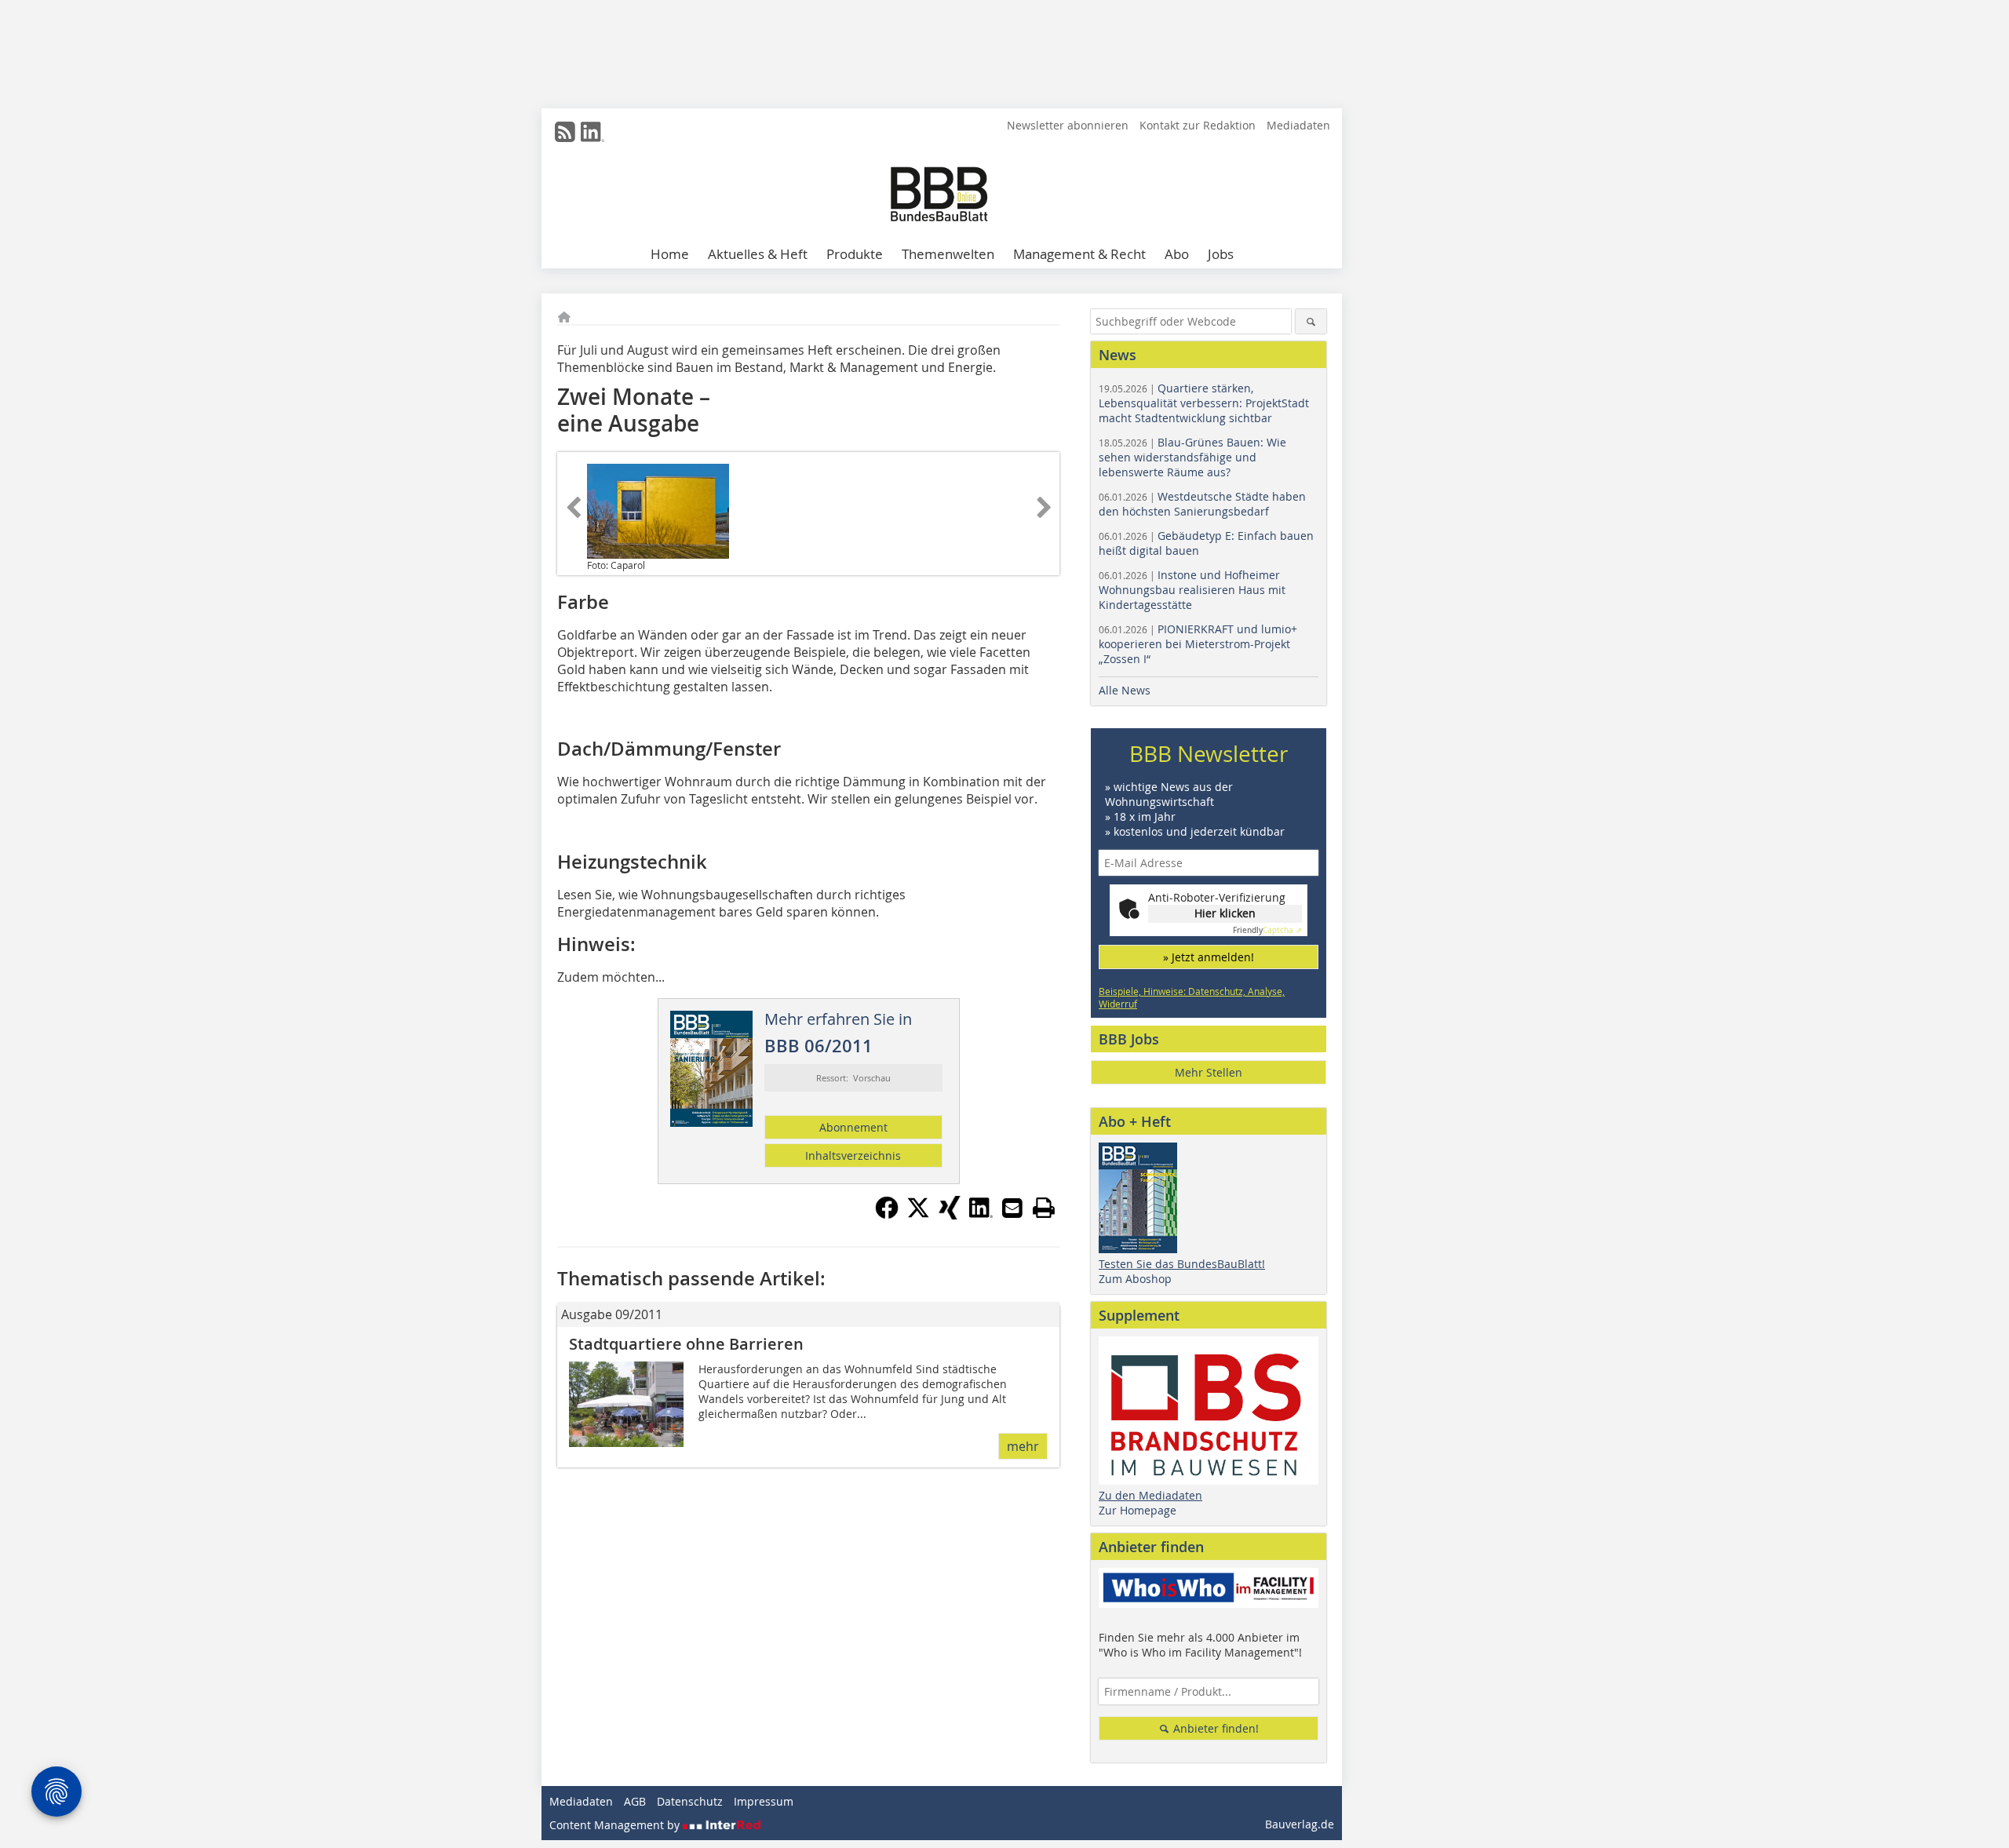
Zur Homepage (1138, 1510)
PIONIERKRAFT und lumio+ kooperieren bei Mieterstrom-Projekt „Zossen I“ (1198, 644)
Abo (1177, 254)
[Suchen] (1311, 321)
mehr (1023, 1446)
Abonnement (853, 1127)
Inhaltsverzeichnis (853, 1155)
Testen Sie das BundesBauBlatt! (1182, 1264)
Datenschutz (690, 1801)
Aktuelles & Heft (758, 254)
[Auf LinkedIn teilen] (981, 1215)
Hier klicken (1225, 913)
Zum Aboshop (1135, 1279)
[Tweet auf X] (918, 1215)
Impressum (764, 1801)
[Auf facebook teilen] (887, 1215)
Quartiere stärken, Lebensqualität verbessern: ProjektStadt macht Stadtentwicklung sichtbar (1204, 403)
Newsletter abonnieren (1068, 125)
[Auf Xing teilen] (950, 1215)
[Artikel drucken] (1044, 1208)
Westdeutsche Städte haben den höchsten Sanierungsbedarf (1202, 504)
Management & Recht (1079, 254)
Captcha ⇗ (1267, 930)
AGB (635, 1801)
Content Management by (616, 1825)
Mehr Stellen (1209, 1072)
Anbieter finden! (1214, 1728)
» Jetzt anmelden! (1209, 957)
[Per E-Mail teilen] (1012, 1208)
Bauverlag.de (1300, 1824)
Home (670, 254)
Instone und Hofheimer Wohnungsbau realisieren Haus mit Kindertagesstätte (1192, 590)
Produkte (855, 254)
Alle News (1125, 690)
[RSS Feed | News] (565, 132)
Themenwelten (948, 254)
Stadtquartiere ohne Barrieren (686, 1344)
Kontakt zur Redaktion (1198, 125)
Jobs (1221, 254)
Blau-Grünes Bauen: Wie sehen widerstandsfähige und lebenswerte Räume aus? (1192, 457)
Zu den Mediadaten (1150, 1495)
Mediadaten (1298, 125)
